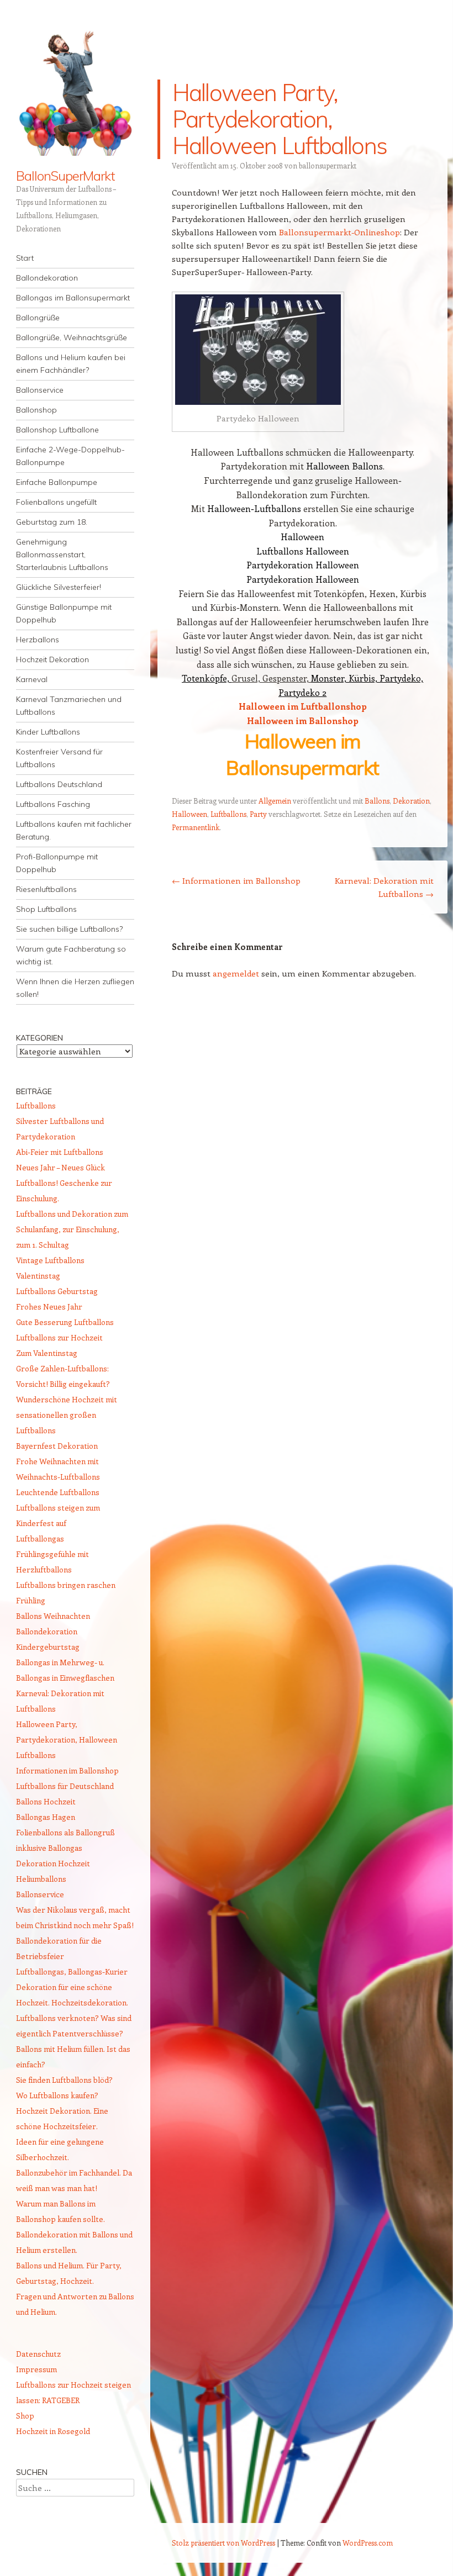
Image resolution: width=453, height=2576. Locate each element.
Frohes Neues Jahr (49, 1307)
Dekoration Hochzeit (53, 1863)
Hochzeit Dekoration (52, 659)
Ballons (377, 801)
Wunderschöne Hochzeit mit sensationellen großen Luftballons (67, 1415)
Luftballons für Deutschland (65, 1786)
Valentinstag (38, 1276)
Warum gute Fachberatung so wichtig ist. (71, 955)
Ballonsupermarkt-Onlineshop (339, 232)
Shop (25, 2416)
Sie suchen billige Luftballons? (69, 929)
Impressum (36, 2369)
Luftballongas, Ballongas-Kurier (72, 1971)
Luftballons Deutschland (59, 784)
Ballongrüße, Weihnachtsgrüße (72, 337)
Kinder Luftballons (48, 732)
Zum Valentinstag (47, 1353)
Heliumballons (41, 1879)
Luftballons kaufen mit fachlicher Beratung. (74, 830)
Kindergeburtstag (48, 1647)
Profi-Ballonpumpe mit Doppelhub (57, 863)
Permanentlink (196, 827)
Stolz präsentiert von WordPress (223, 2543)
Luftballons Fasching (53, 804)
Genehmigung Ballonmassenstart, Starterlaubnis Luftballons (62, 555)
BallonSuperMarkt (65, 176)
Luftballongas (40, 1538)
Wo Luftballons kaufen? (57, 2095)
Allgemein (275, 801)
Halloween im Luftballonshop (303, 706)
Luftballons (228, 814)
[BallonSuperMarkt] (75, 91)
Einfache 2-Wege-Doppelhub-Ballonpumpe (70, 456)
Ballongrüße (38, 318)
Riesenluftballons (46, 889)
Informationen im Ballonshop (236, 880)
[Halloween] (258, 350)
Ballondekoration (47, 278)
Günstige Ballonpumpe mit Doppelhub (64, 613)
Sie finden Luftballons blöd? (64, 2080)
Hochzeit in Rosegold (53, 2431)
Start (25, 258)
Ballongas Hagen (46, 1817)
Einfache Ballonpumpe (57, 482)
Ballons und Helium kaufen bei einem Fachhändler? (71, 364)
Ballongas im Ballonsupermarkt (73, 298)
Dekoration (411, 801)
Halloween (189, 814)
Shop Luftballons (46, 909)
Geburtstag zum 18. (52, 522)
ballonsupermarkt (328, 165)
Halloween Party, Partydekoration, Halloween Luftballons (67, 1740)
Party (258, 814)
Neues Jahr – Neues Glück (60, 1167)
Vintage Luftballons (50, 1260)
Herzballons (38, 640)
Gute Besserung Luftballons (65, 1322)
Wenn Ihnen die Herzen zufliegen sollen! (75, 988)
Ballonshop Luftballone (57, 430)
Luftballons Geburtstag (57, 1291)
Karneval (32, 679)
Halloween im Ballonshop (303, 720)
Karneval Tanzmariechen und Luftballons (69, 706)
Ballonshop (36, 410)
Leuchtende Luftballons (58, 1492)
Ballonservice (40, 390)
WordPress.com (368, 2543)
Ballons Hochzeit (46, 1801)
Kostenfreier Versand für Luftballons (59, 758)
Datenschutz (38, 2354)
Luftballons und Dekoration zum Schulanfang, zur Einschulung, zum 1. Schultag (72, 1229)
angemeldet (236, 973)
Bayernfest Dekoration (57, 1446)
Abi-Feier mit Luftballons (60, 1152)
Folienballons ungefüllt (56, 502)
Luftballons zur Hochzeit (59, 1337)
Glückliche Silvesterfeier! (59, 587)
